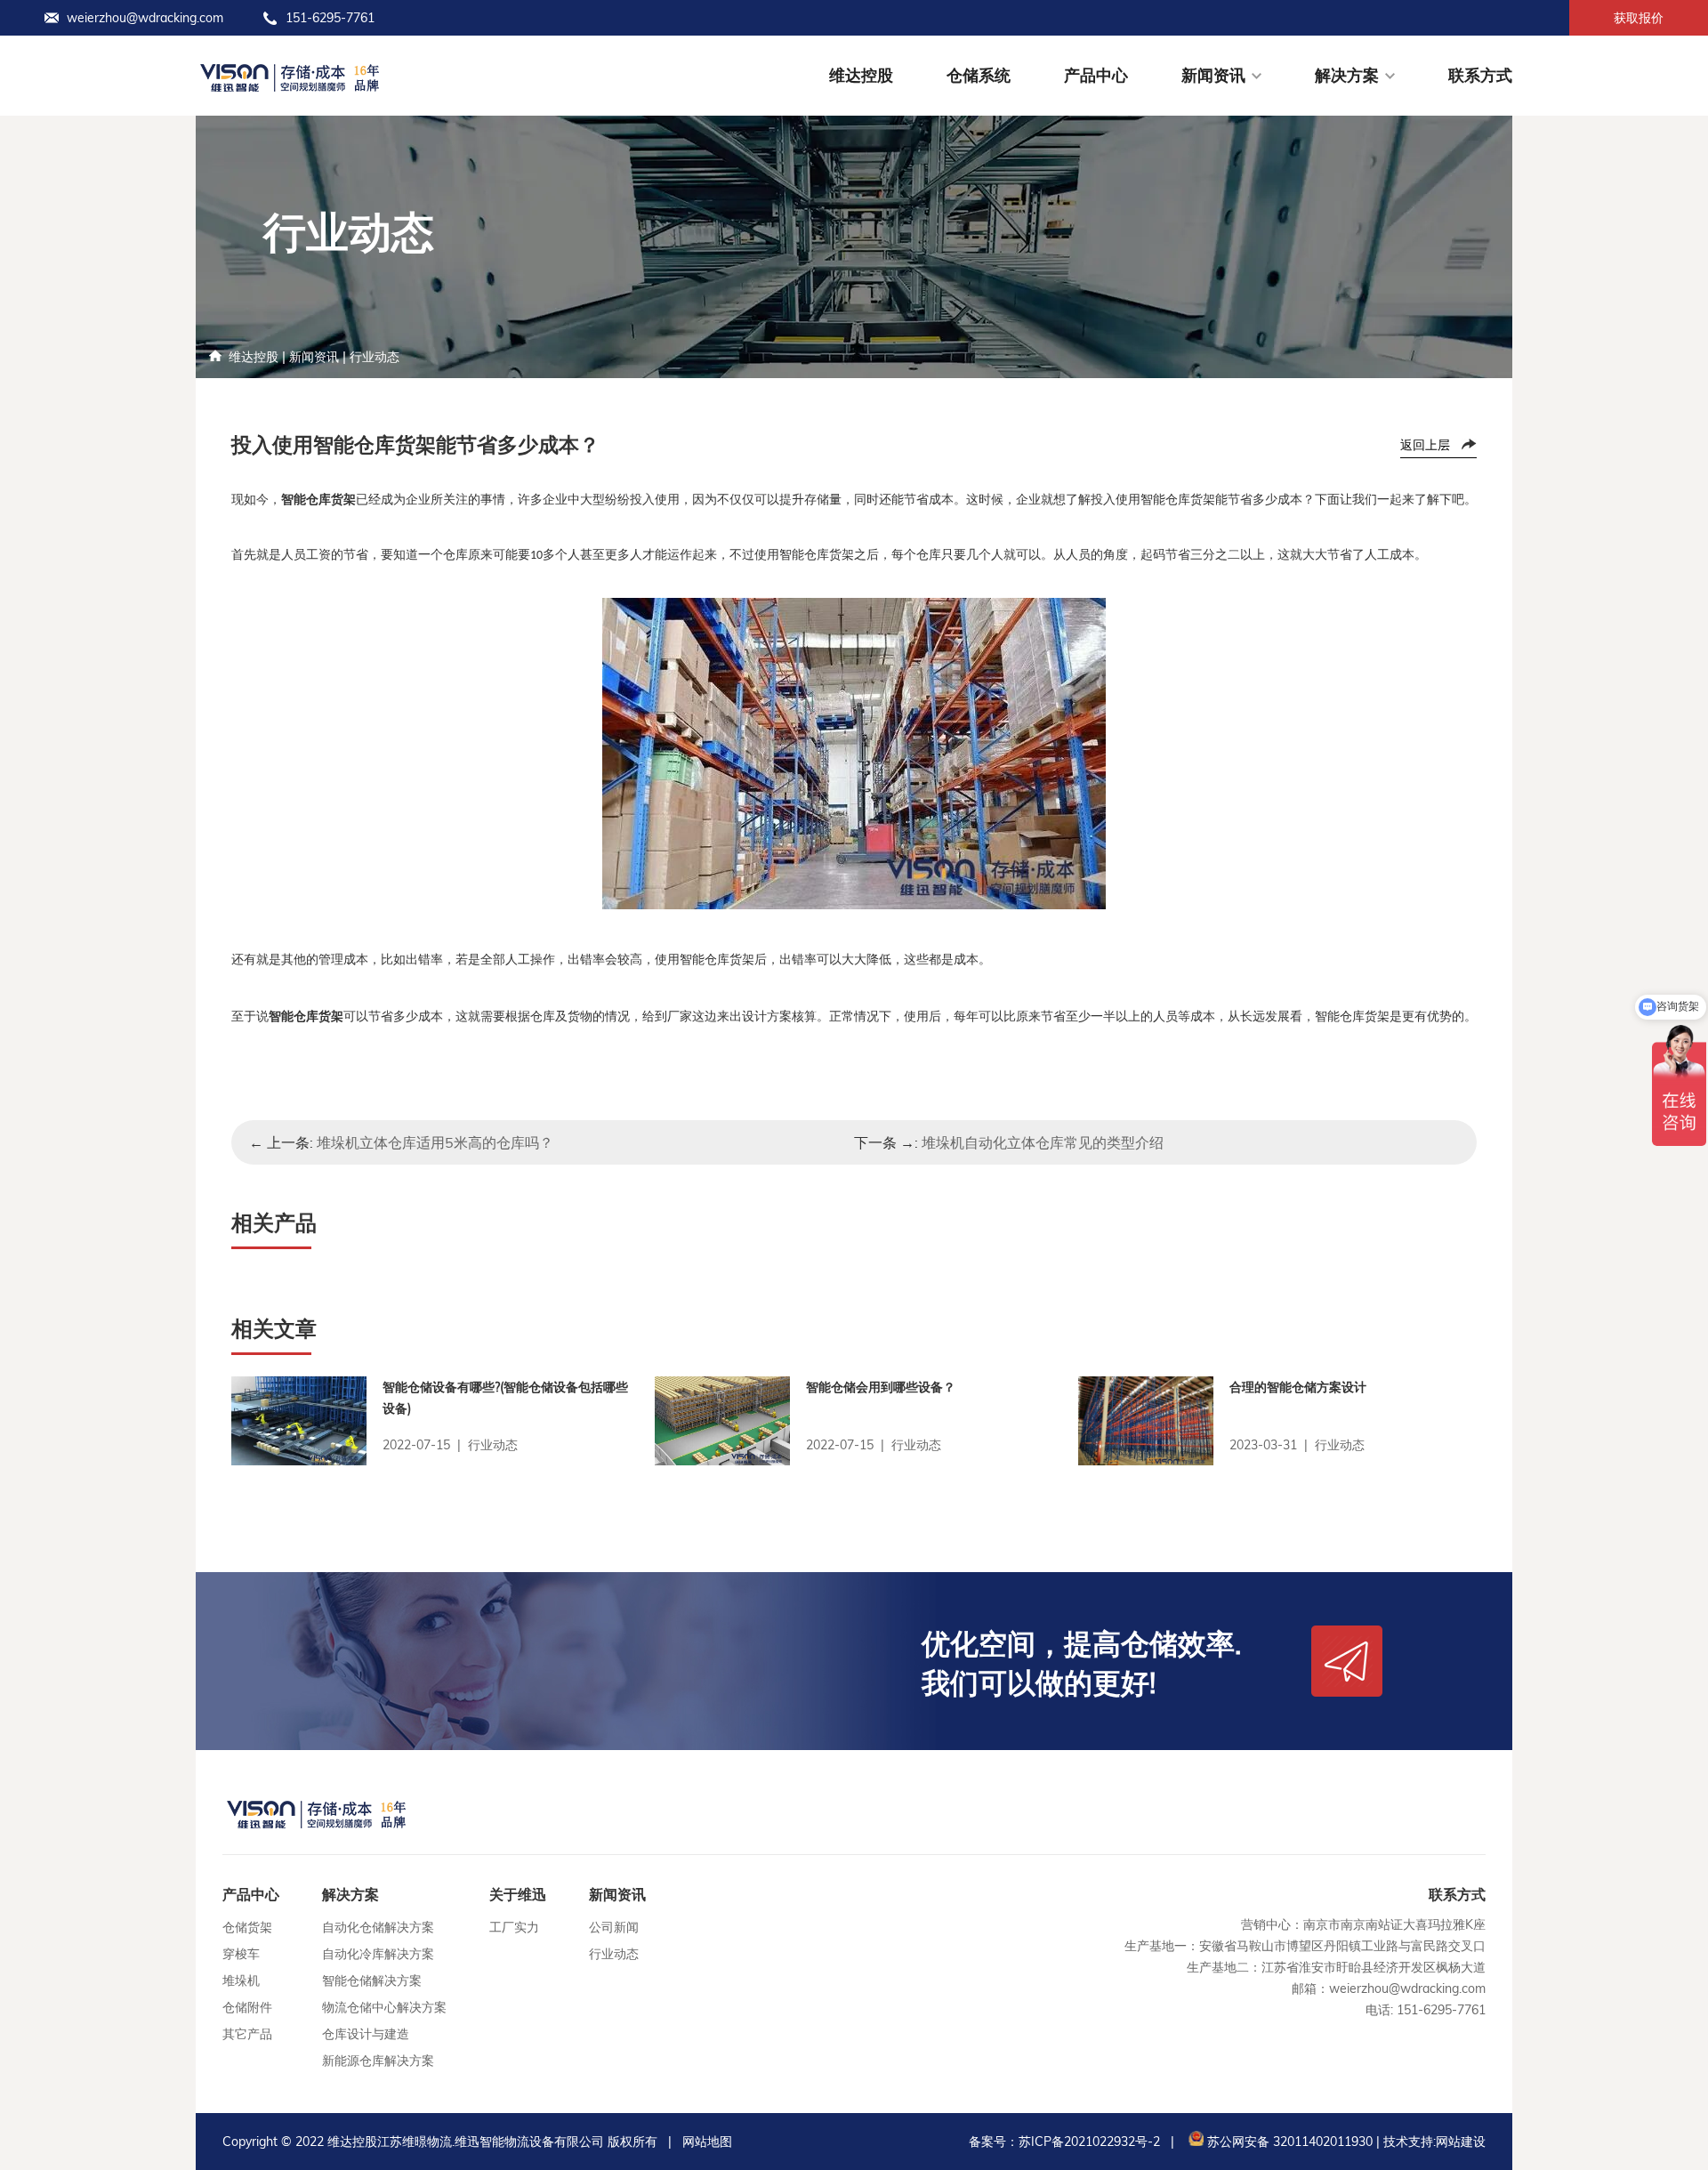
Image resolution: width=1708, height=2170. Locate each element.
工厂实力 (514, 1927)
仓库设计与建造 (366, 2034)
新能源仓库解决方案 (378, 2061)
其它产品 (247, 2034)
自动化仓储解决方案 (378, 1927)
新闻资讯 (1213, 75)
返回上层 (1425, 445)
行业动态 (375, 357)
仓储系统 (979, 75)
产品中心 (1096, 75)
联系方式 (1480, 75)
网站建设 (1461, 2142)
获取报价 (1639, 18)
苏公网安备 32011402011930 (1288, 2142)
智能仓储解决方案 (372, 1980)
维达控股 (861, 75)
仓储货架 (247, 1927)
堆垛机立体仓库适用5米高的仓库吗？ (435, 1142)
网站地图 (707, 2142)
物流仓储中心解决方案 (384, 2007)
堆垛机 (241, 1980)
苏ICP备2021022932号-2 (1089, 2142)
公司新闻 (614, 1927)
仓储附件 (247, 2007)
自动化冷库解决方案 (378, 1954)
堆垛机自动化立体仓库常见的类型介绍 (1043, 1142)
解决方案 (1347, 75)
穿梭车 (241, 1954)
